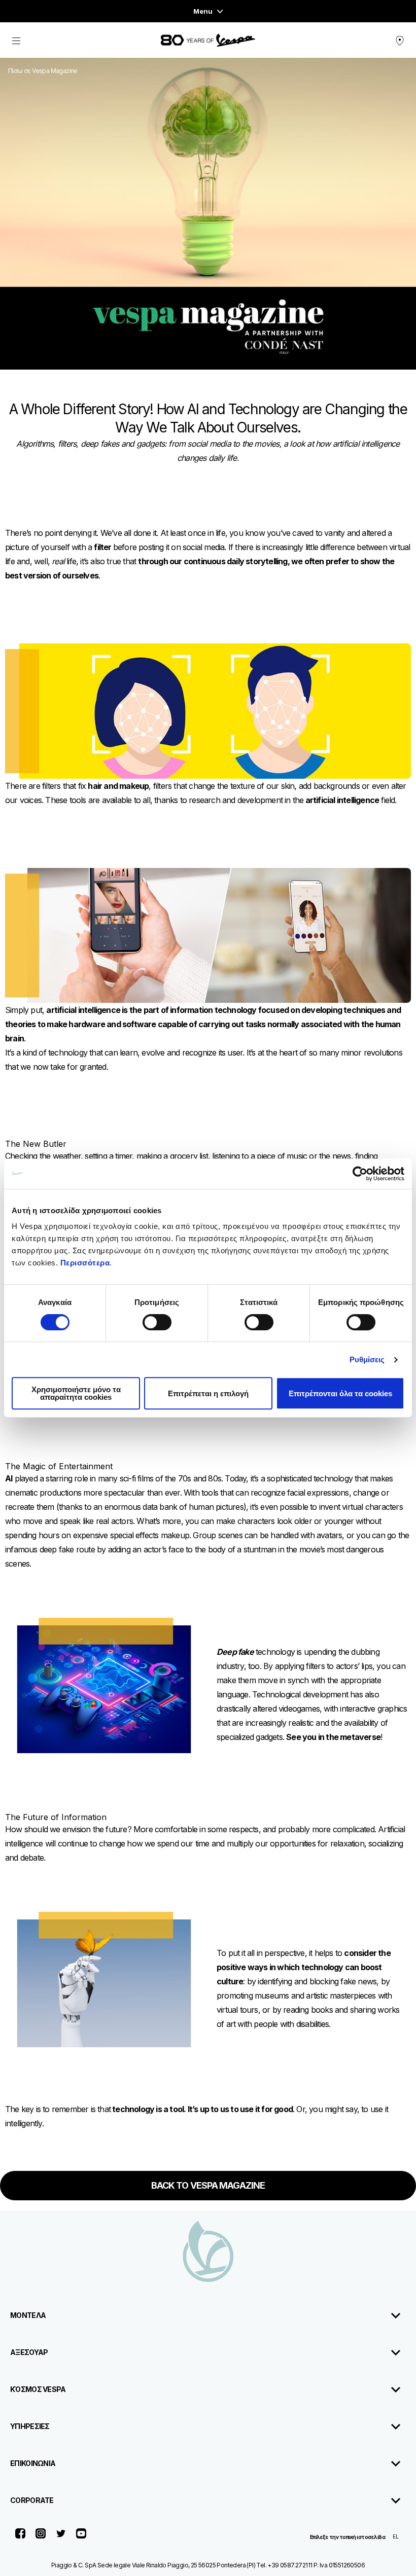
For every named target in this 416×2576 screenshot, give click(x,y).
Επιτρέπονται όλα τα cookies (340, 1393)
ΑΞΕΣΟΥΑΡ (29, 2352)
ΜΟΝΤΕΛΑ (28, 2315)
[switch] (157, 1322)
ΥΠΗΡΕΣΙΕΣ (30, 2426)
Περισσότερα (85, 1263)
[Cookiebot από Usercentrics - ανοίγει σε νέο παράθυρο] (360, 1174)
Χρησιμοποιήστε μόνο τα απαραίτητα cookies (76, 1393)
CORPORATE (32, 2500)
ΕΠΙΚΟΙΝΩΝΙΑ (33, 2463)
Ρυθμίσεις (367, 1359)
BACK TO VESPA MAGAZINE (208, 2185)
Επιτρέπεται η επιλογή (208, 1393)
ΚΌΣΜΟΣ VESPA (38, 2389)
